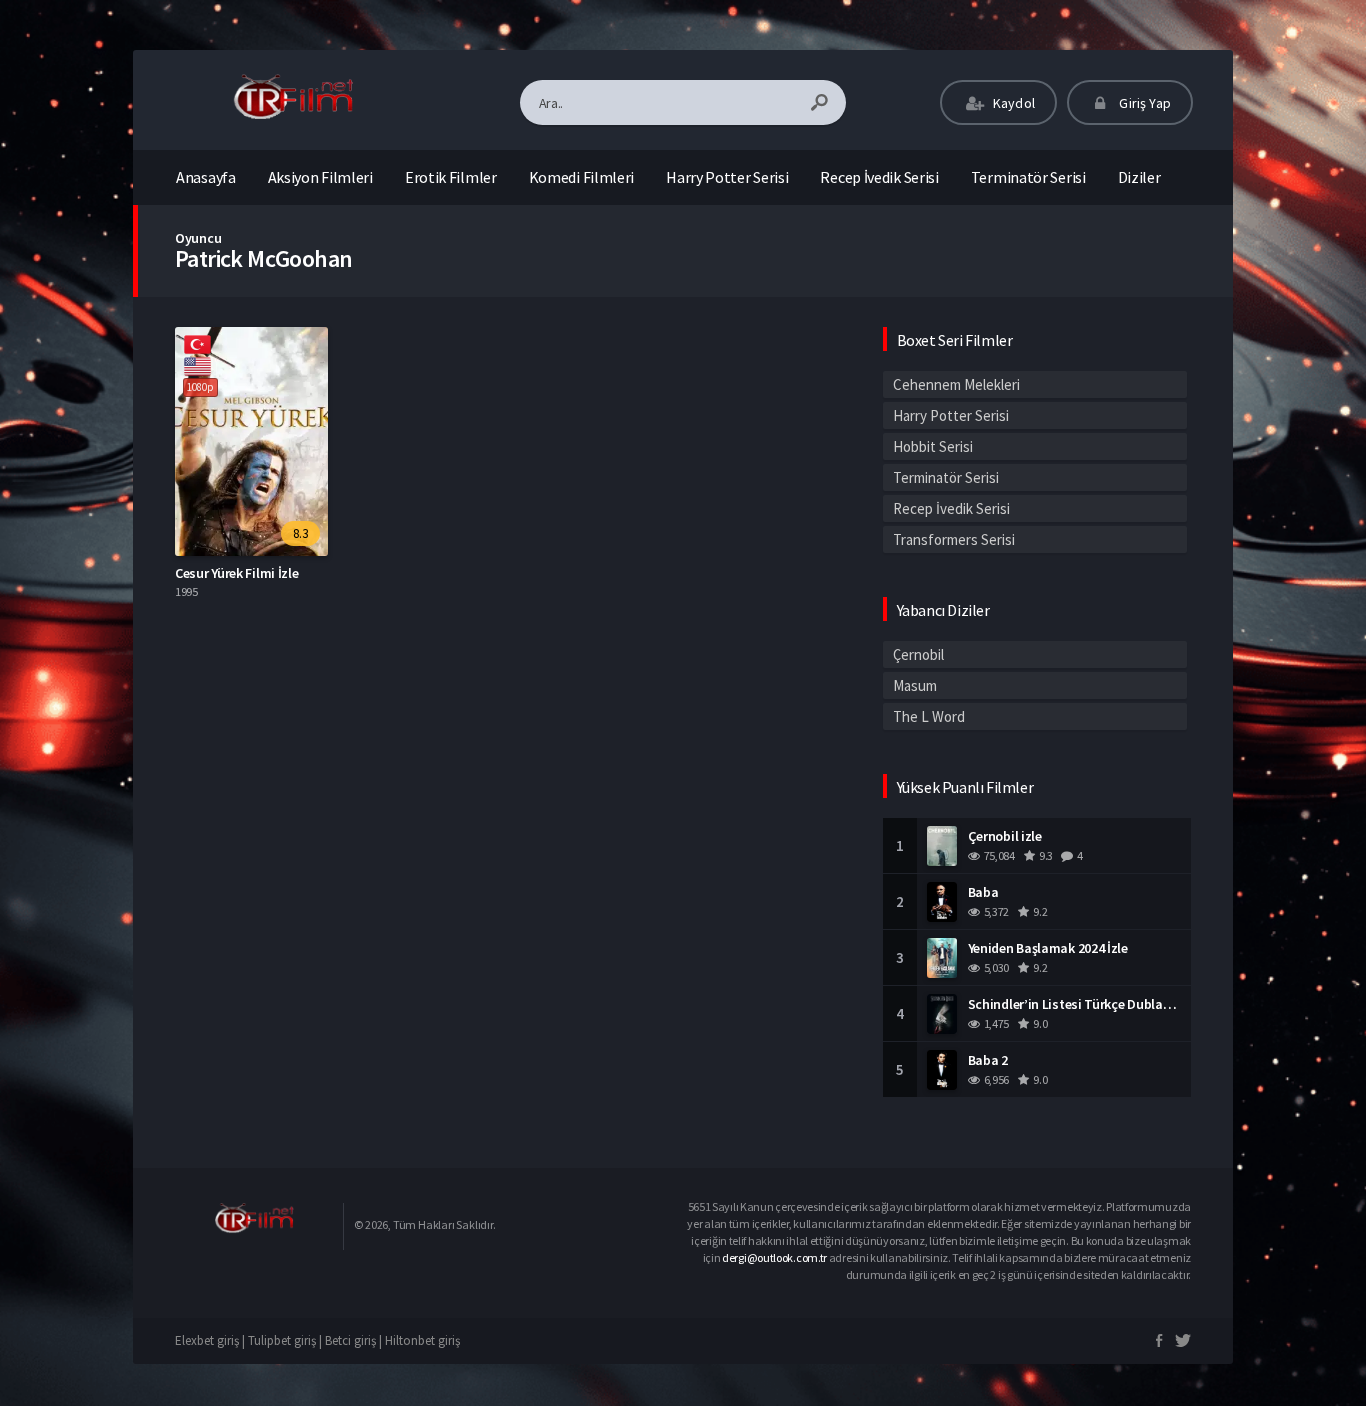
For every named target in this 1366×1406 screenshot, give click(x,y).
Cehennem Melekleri (956, 384)
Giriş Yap (1143, 103)
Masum (915, 685)
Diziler (1139, 177)
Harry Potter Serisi (727, 177)
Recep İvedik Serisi (879, 177)
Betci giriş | (355, 1340)
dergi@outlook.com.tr (774, 1257)
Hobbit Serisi (933, 446)
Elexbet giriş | (211, 1340)
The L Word (929, 716)
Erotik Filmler (451, 177)
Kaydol (1012, 103)
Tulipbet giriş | (286, 1340)
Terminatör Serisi (1028, 177)
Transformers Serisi (954, 539)
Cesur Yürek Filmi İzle (236, 573)
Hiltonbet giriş (422, 1340)
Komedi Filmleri (582, 177)
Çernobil (918, 654)
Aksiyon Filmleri (320, 177)
